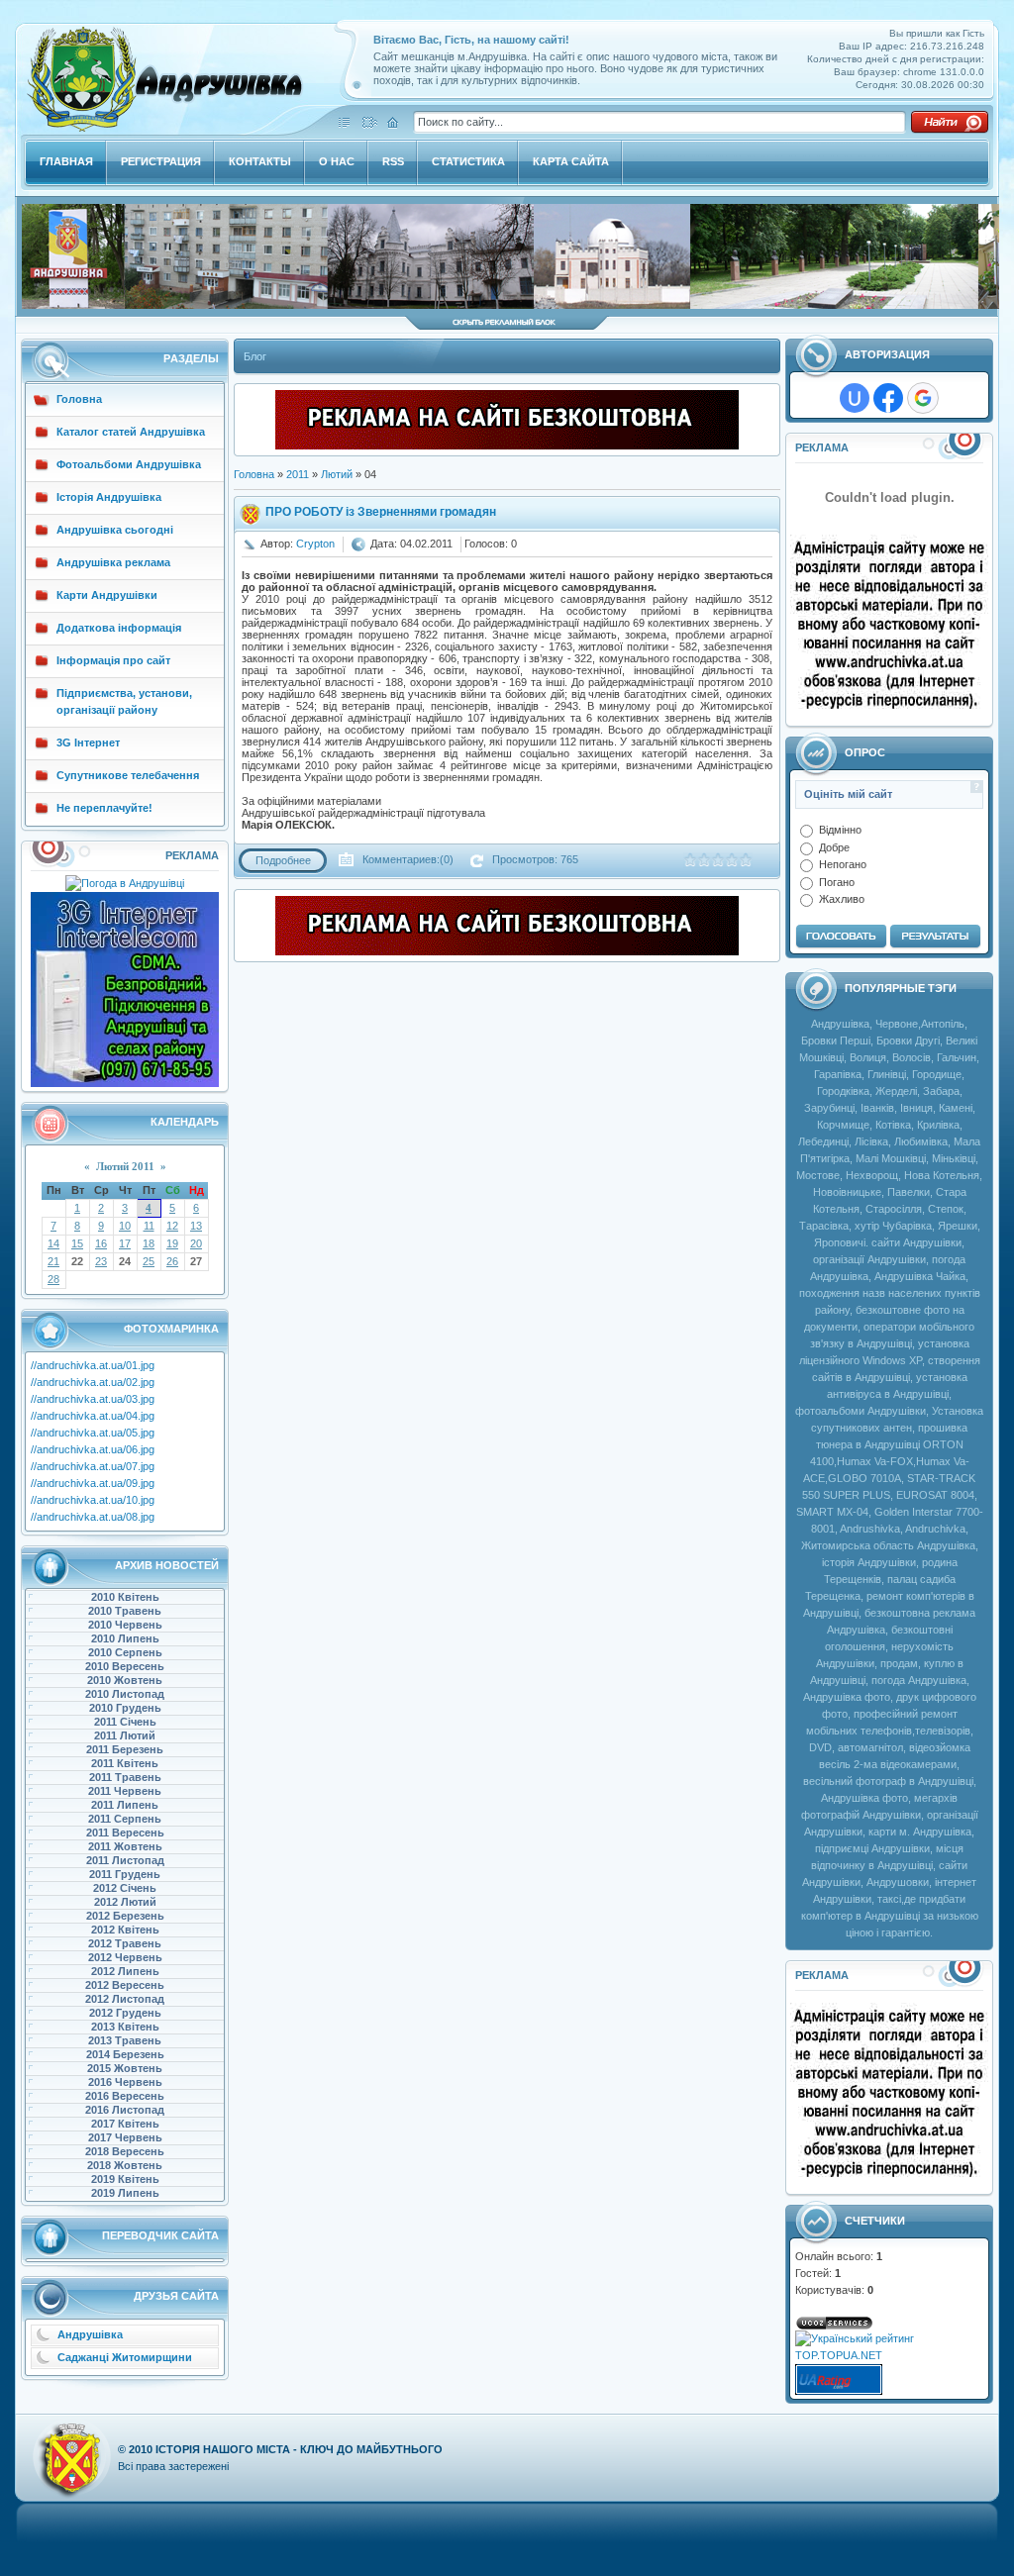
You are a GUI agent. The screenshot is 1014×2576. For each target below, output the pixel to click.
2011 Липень (125, 1805)
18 (149, 1243)
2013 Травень (125, 2040)
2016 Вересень (125, 2096)
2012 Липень (125, 1971)
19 (172, 1243)
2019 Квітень (125, 2179)
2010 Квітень (125, 1597)
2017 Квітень (125, 2124)
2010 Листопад (125, 1694)
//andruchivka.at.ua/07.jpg (93, 1466)
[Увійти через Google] (923, 398)
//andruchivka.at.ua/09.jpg (93, 1483)
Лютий (337, 474)
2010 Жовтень (125, 1680)
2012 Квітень (125, 1930)
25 (149, 1261)
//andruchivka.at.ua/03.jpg (93, 1399)
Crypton (315, 544)
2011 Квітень (125, 1763)
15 (77, 1243)
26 (172, 1261)
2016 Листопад (125, 2110)
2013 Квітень (125, 2027)
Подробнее (283, 860)
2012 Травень (125, 1943)
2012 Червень (125, 1957)
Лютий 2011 (125, 1166)
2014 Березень (125, 2054)
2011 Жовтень (125, 1846)
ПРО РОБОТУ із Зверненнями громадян (381, 512)
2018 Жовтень (125, 2165)
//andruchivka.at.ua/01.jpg (93, 1365)
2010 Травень (125, 1611)
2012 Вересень (125, 1985)
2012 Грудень (125, 2013)
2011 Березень (125, 1749)
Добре (834, 846)
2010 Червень (125, 1625)
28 (53, 1279)
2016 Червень (125, 2082)
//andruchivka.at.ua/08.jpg (93, 1517)
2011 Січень (125, 1722)
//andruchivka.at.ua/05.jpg (93, 1433)
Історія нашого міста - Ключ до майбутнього (299, 2449)
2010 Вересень (125, 1666)
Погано (837, 881)
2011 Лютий (125, 1735)
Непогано (843, 864)
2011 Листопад (125, 1860)
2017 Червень (125, 2137)
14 (53, 1243)
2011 (298, 474)
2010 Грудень (125, 1708)
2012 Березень (125, 1916)
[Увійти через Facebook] (888, 398)
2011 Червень (125, 1791)
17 (125, 1243)
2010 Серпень (125, 1652)
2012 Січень (125, 1888)
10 (125, 1226)
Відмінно (840, 830)
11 (149, 1226)
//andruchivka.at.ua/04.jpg (93, 1416)
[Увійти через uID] (855, 398)
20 (196, 1243)
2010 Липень (125, 1638)
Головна (254, 474)
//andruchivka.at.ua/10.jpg (93, 1500)
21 (53, 1261)
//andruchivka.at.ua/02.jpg (93, 1382)
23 (101, 1261)
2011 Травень (125, 1777)
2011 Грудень (125, 1874)
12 (172, 1226)
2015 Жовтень (125, 2068)
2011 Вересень (125, 1833)
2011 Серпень (125, 1819)
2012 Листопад (125, 1999)
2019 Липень (125, 2193)
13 (196, 1226)
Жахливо (842, 899)
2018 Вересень (125, 2151)
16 (101, 1243)
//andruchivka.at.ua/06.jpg (93, 1449)
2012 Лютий (125, 1902)
